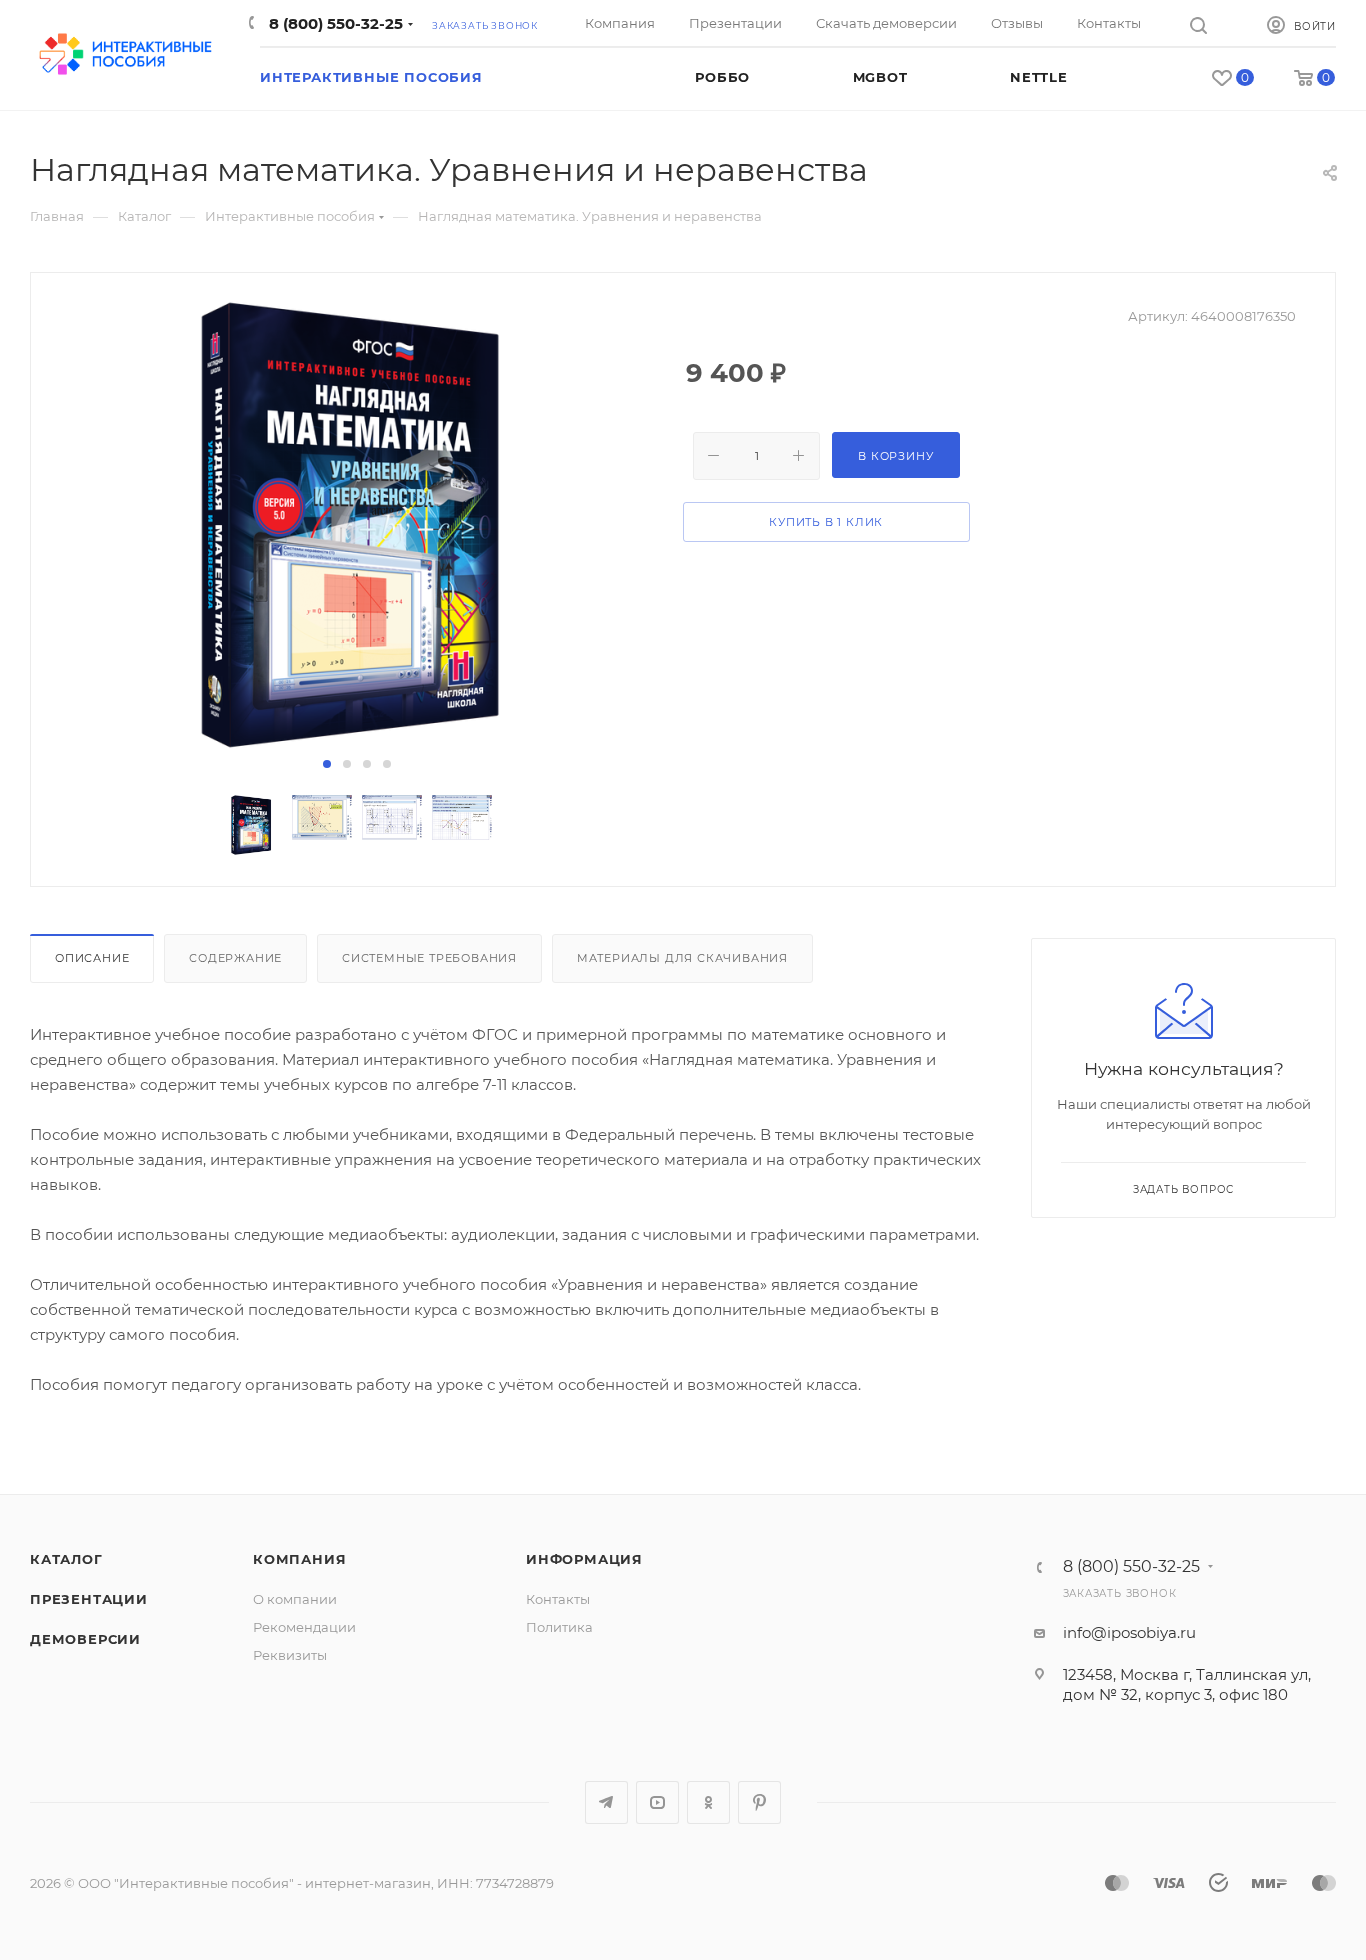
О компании (295, 1599)
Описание (92, 958)
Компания (299, 1559)
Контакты (558, 1599)
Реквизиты (290, 1655)
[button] (327, 764)
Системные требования (429, 958)
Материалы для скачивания (682, 958)
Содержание (235, 958)
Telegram (606, 1802)
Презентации (89, 1599)
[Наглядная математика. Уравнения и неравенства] (357, 525)
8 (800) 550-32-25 (334, 23)
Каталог (66, 1559)
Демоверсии (85, 1639)
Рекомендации (304, 1627)
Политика (559, 1627)
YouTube (657, 1802)
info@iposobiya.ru (1129, 1632)
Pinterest (759, 1802)
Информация (584, 1559)
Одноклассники (708, 1802)
